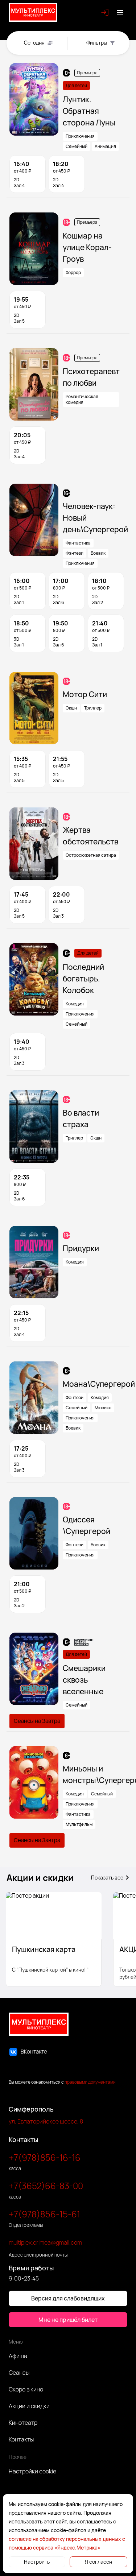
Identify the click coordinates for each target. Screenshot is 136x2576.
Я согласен (98, 2562)
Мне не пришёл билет (68, 2320)
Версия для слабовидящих (68, 2298)
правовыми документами (90, 2082)
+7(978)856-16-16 (45, 2157)
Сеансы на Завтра (37, 1721)
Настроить (37, 2562)
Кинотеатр (23, 2423)
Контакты (21, 2439)
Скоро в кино (26, 2389)
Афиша (18, 2356)
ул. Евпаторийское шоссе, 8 (46, 2121)
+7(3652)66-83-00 (46, 2186)
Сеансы (19, 2373)
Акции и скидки (29, 2406)
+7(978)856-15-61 (44, 2214)
